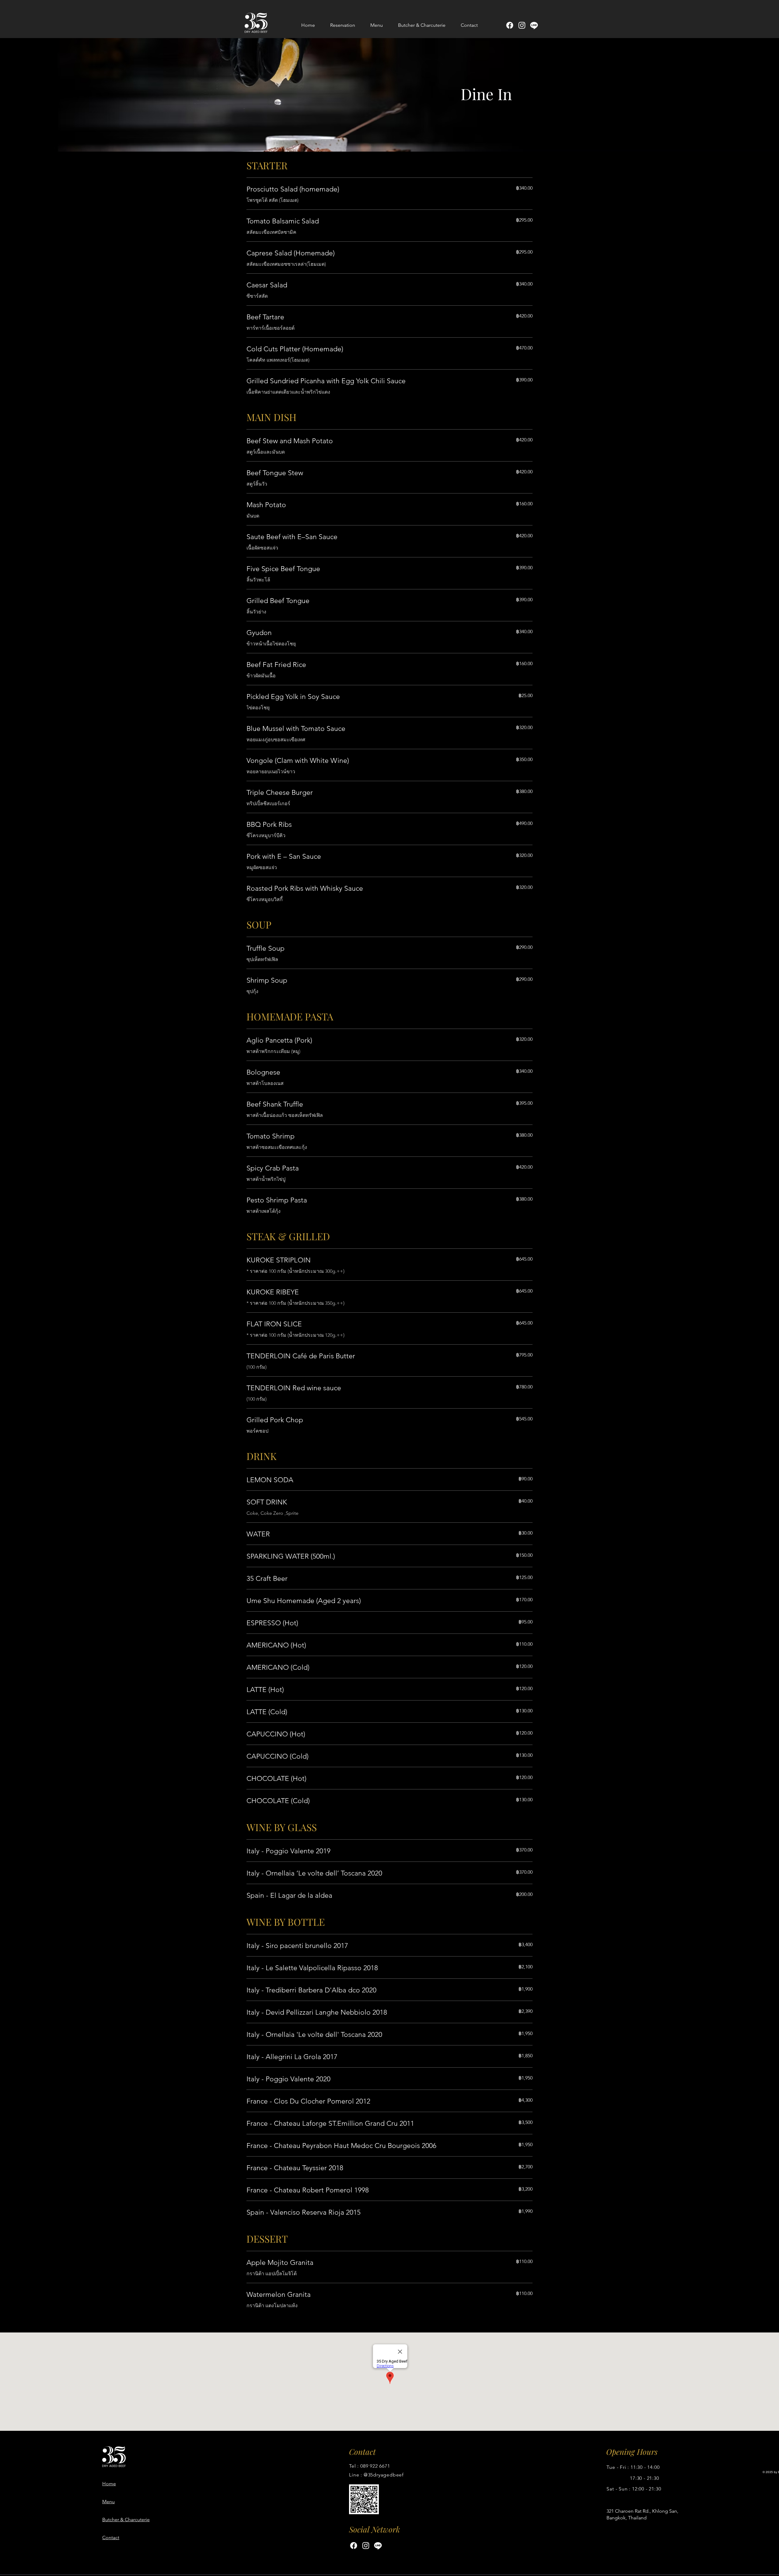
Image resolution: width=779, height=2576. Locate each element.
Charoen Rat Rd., (633, 2511)
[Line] (534, 25)
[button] (377, 25)
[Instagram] (522, 25)
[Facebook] (510, 25)
